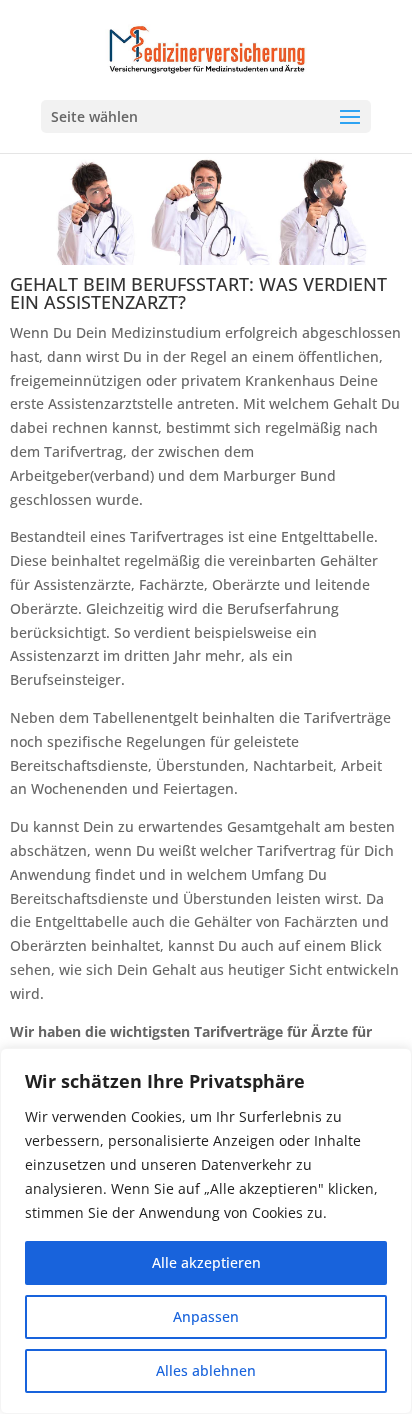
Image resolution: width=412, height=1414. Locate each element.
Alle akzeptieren (206, 1262)
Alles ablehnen (206, 1370)
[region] (206, 1231)
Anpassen (206, 1316)
